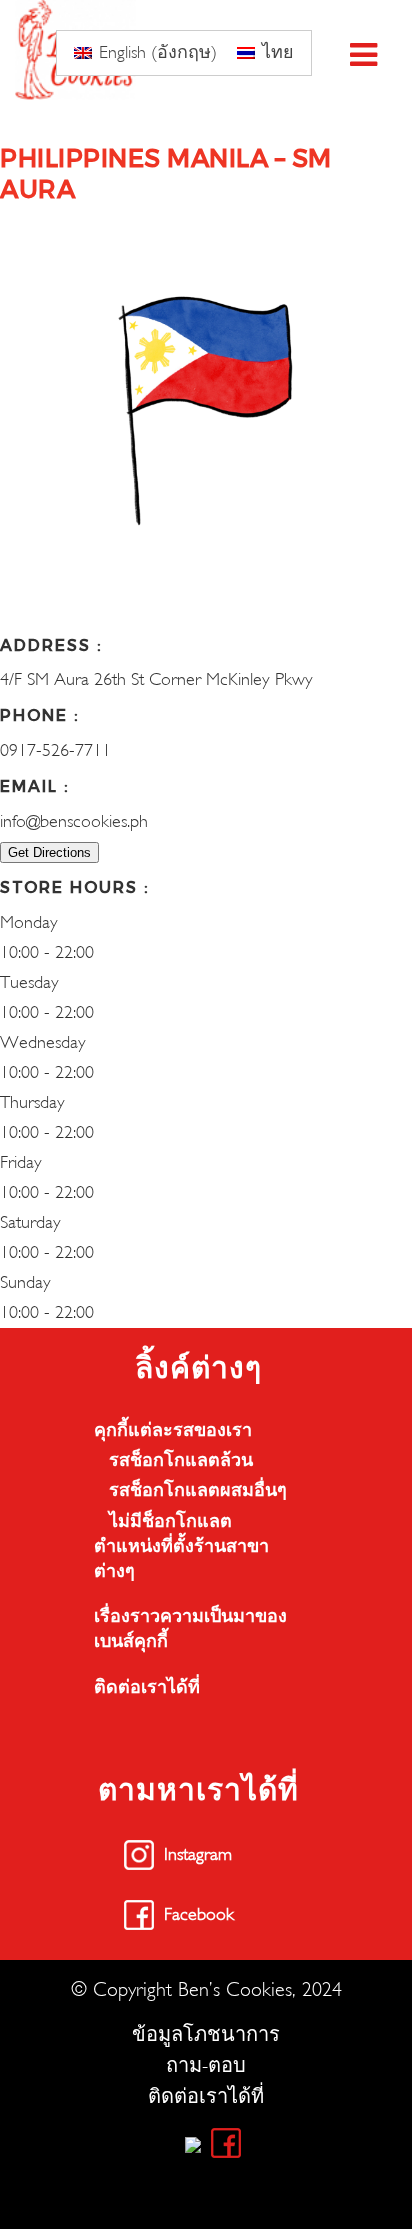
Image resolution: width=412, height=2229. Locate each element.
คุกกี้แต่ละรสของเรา (173, 1430)
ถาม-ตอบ (206, 2065)
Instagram (198, 1854)
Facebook (199, 1914)
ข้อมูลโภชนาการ (206, 2034)
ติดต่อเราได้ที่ (147, 1687)
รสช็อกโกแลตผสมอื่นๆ (198, 1490)
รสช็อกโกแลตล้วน (181, 1460)
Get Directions (49, 852)
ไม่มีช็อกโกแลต (170, 1521)
